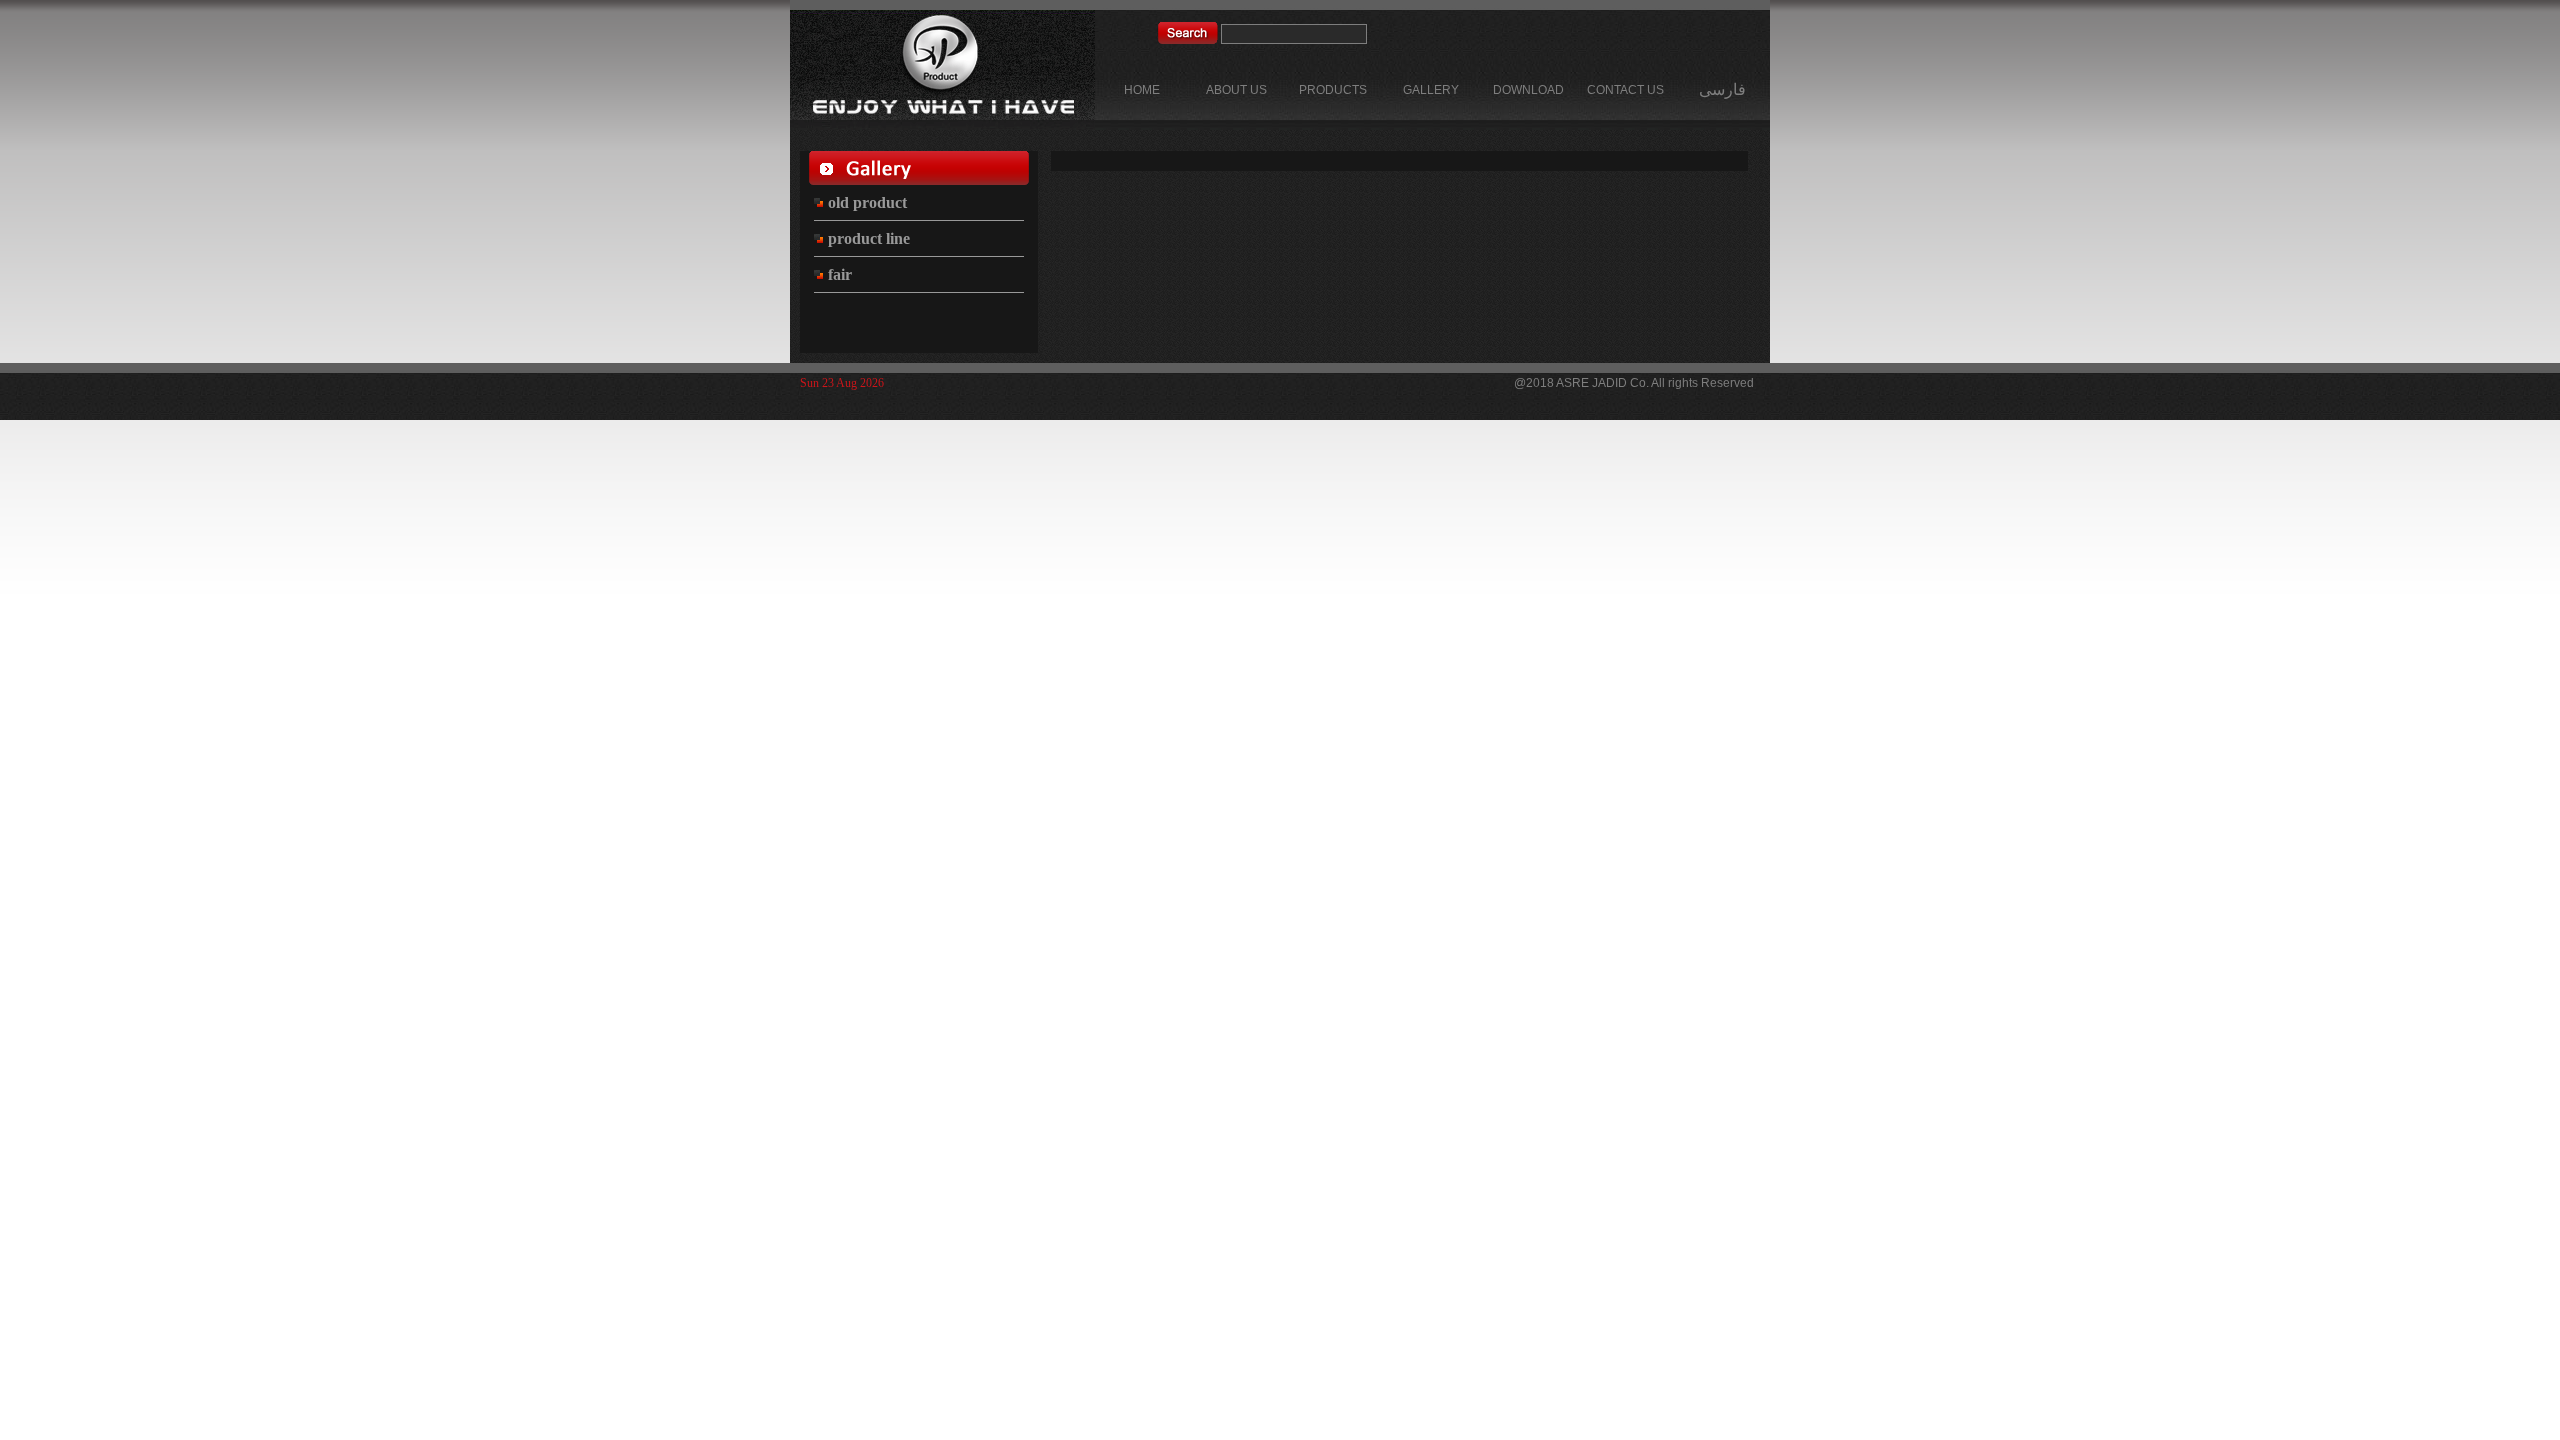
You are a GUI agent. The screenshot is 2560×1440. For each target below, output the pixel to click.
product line (867, 238)
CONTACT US (1625, 90)
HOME (1142, 90)
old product (865, 202)
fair (838, 274)
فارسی (1722, 89)
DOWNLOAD (1528, 90)
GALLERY (1431, 90)
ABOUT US (1236, 90)
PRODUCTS (1333, 90)
